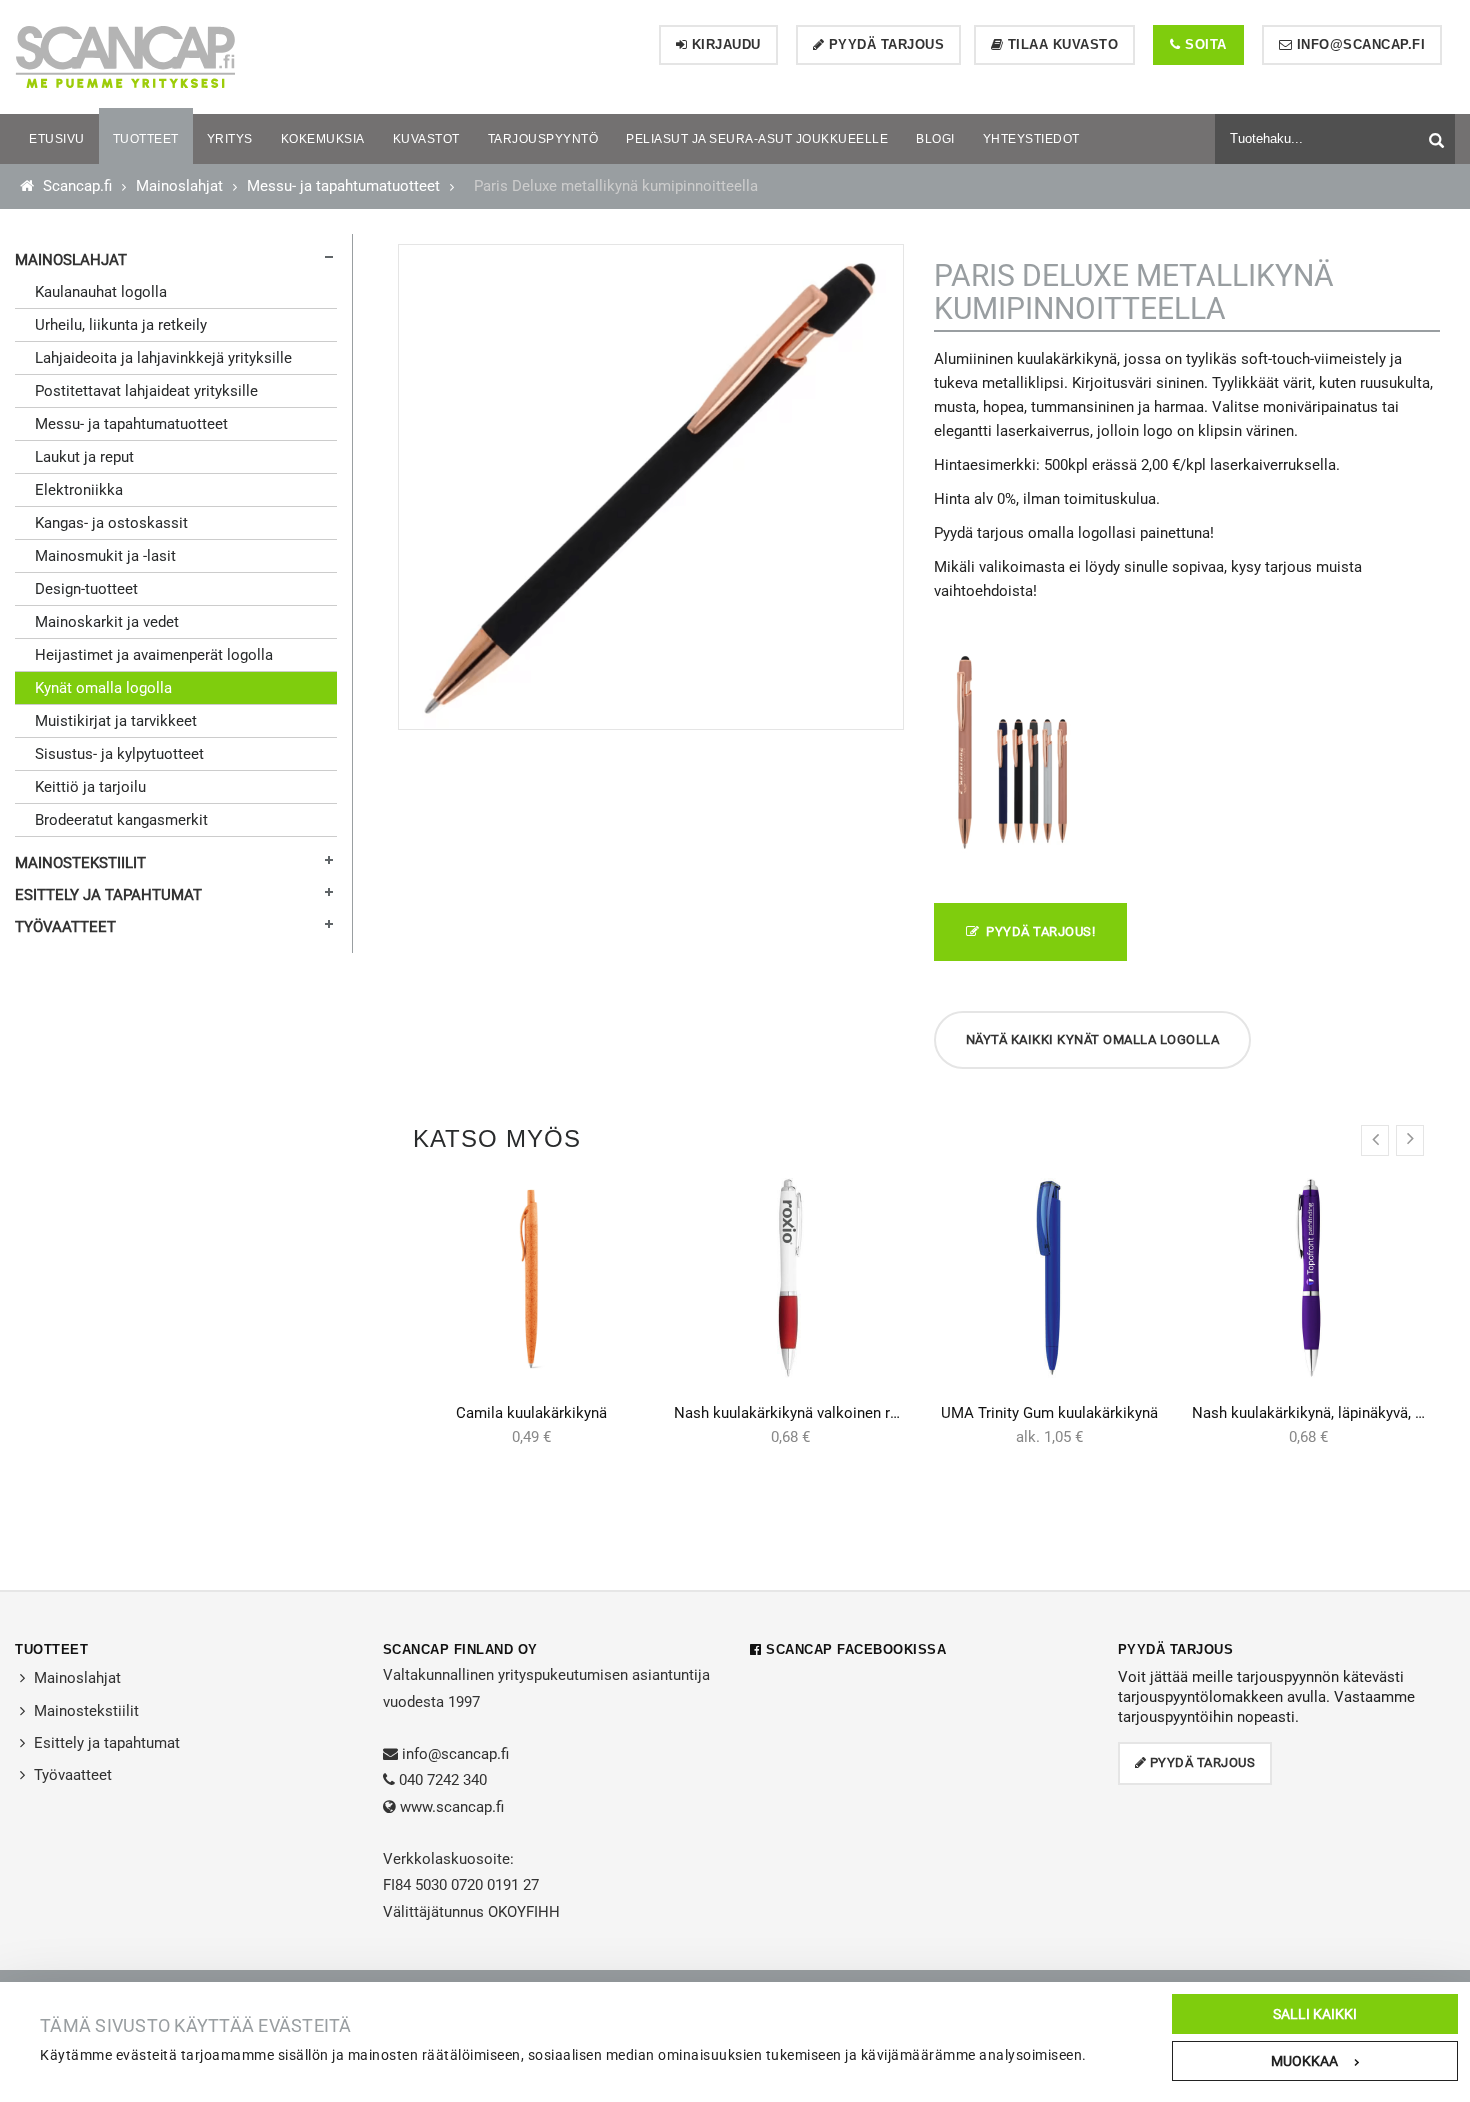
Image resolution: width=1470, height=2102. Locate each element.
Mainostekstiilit (80, 863)
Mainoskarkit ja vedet (107, 622)
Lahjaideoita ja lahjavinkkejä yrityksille (163, 358)
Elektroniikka (79, 490)
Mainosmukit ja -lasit (105, 556)
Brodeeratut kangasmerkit (121, 820)
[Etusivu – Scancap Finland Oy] (125, 56)
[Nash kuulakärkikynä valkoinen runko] (790, 1278)
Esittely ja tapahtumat (108, 895)
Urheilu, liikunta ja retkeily (121, 325)
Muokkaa (1304, 2061)
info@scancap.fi (1358, 44)
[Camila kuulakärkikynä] (531, 1278)
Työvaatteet (65, 927)
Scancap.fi (75, 186)
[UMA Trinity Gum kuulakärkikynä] (1049, 1278)
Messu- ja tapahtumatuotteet (343, 186)
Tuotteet (51, 1649)
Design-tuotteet (86, 589)
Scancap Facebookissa (854, 1649)
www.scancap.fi (452, 1807)
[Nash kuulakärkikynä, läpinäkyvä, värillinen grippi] (1308, 1278)
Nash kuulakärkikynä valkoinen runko (798, 1413)
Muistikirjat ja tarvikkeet (116, 721)
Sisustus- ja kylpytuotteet (119, 754)
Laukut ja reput (84, 457)
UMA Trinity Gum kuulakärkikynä (1049, 1413)
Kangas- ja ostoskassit (111, 523)
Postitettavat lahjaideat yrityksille (146, 391)
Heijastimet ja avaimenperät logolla (154, 655)
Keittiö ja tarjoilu (90, 787)
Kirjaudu (724, 44)
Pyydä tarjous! (1037, 931)
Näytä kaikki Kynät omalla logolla (1093, 1039)
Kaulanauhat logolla (101, 292)
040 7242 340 (443, 1780)
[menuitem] (57, 139)
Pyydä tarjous (884, 44)
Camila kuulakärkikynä (531, 1413)
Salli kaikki (1315, 2014)
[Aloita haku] (1439, 136)
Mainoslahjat (179, 186)
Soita (1204, 44)
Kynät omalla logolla (103, 688)
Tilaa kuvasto (1060, 44)
